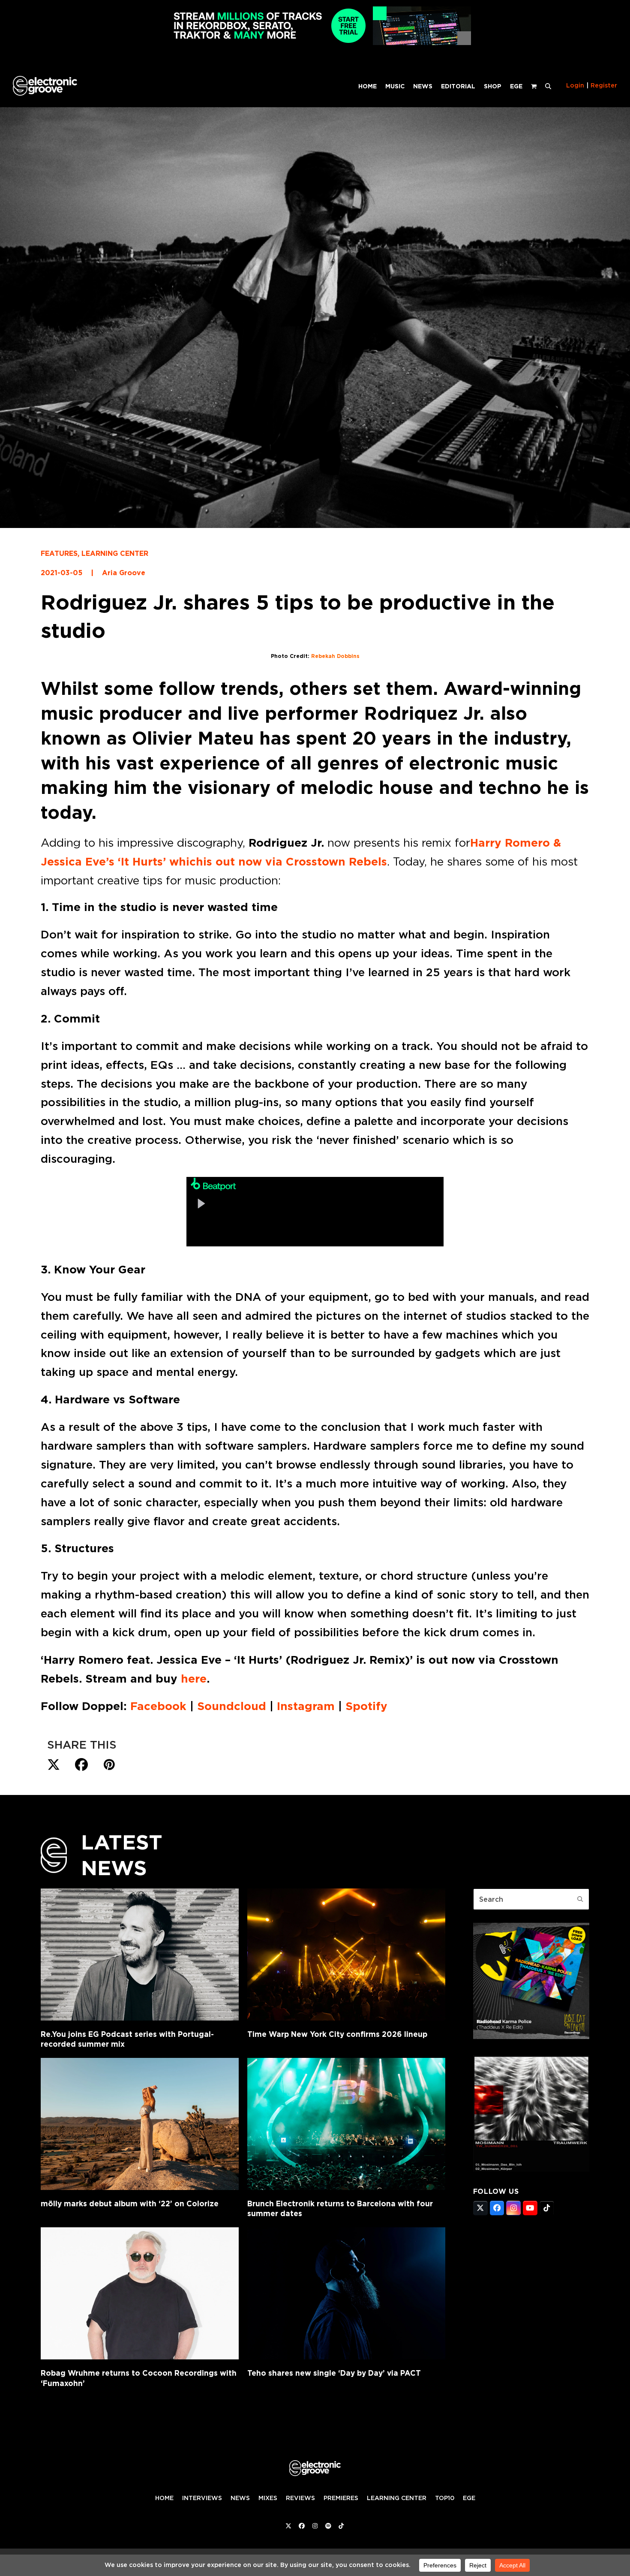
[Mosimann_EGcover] (531, 2169)
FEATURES (59, 554)
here (194, 1679)
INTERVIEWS (202, 2498)
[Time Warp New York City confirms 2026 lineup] (346, 1955)
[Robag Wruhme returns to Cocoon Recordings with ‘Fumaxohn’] (140, 2293)
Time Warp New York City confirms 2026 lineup (337, 2034)
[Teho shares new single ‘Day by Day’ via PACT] (346, 2293)
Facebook (158, 1706)
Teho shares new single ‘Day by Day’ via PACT (334, 2373)
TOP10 (445, 2498)
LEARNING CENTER (115, 554)
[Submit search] (580, 1899)
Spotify (366, 1706)
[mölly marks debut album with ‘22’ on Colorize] (140, 2124)
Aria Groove (124, 573)
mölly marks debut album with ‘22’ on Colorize (130, 2203)
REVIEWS (300, 2498)
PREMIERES (341, 2498)
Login (575, 85)
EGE (469, 2498)
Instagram (306, 1706)
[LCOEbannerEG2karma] (531, 2036)
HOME (164, 2498)
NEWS (240, 2498)
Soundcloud (230, 1706)
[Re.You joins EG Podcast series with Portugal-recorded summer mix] (140, 1955)
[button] (548, 86)
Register (604, 85)
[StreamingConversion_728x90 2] (315, 43)
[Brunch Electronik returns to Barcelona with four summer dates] (346, 2124)
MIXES (268, 2498)
